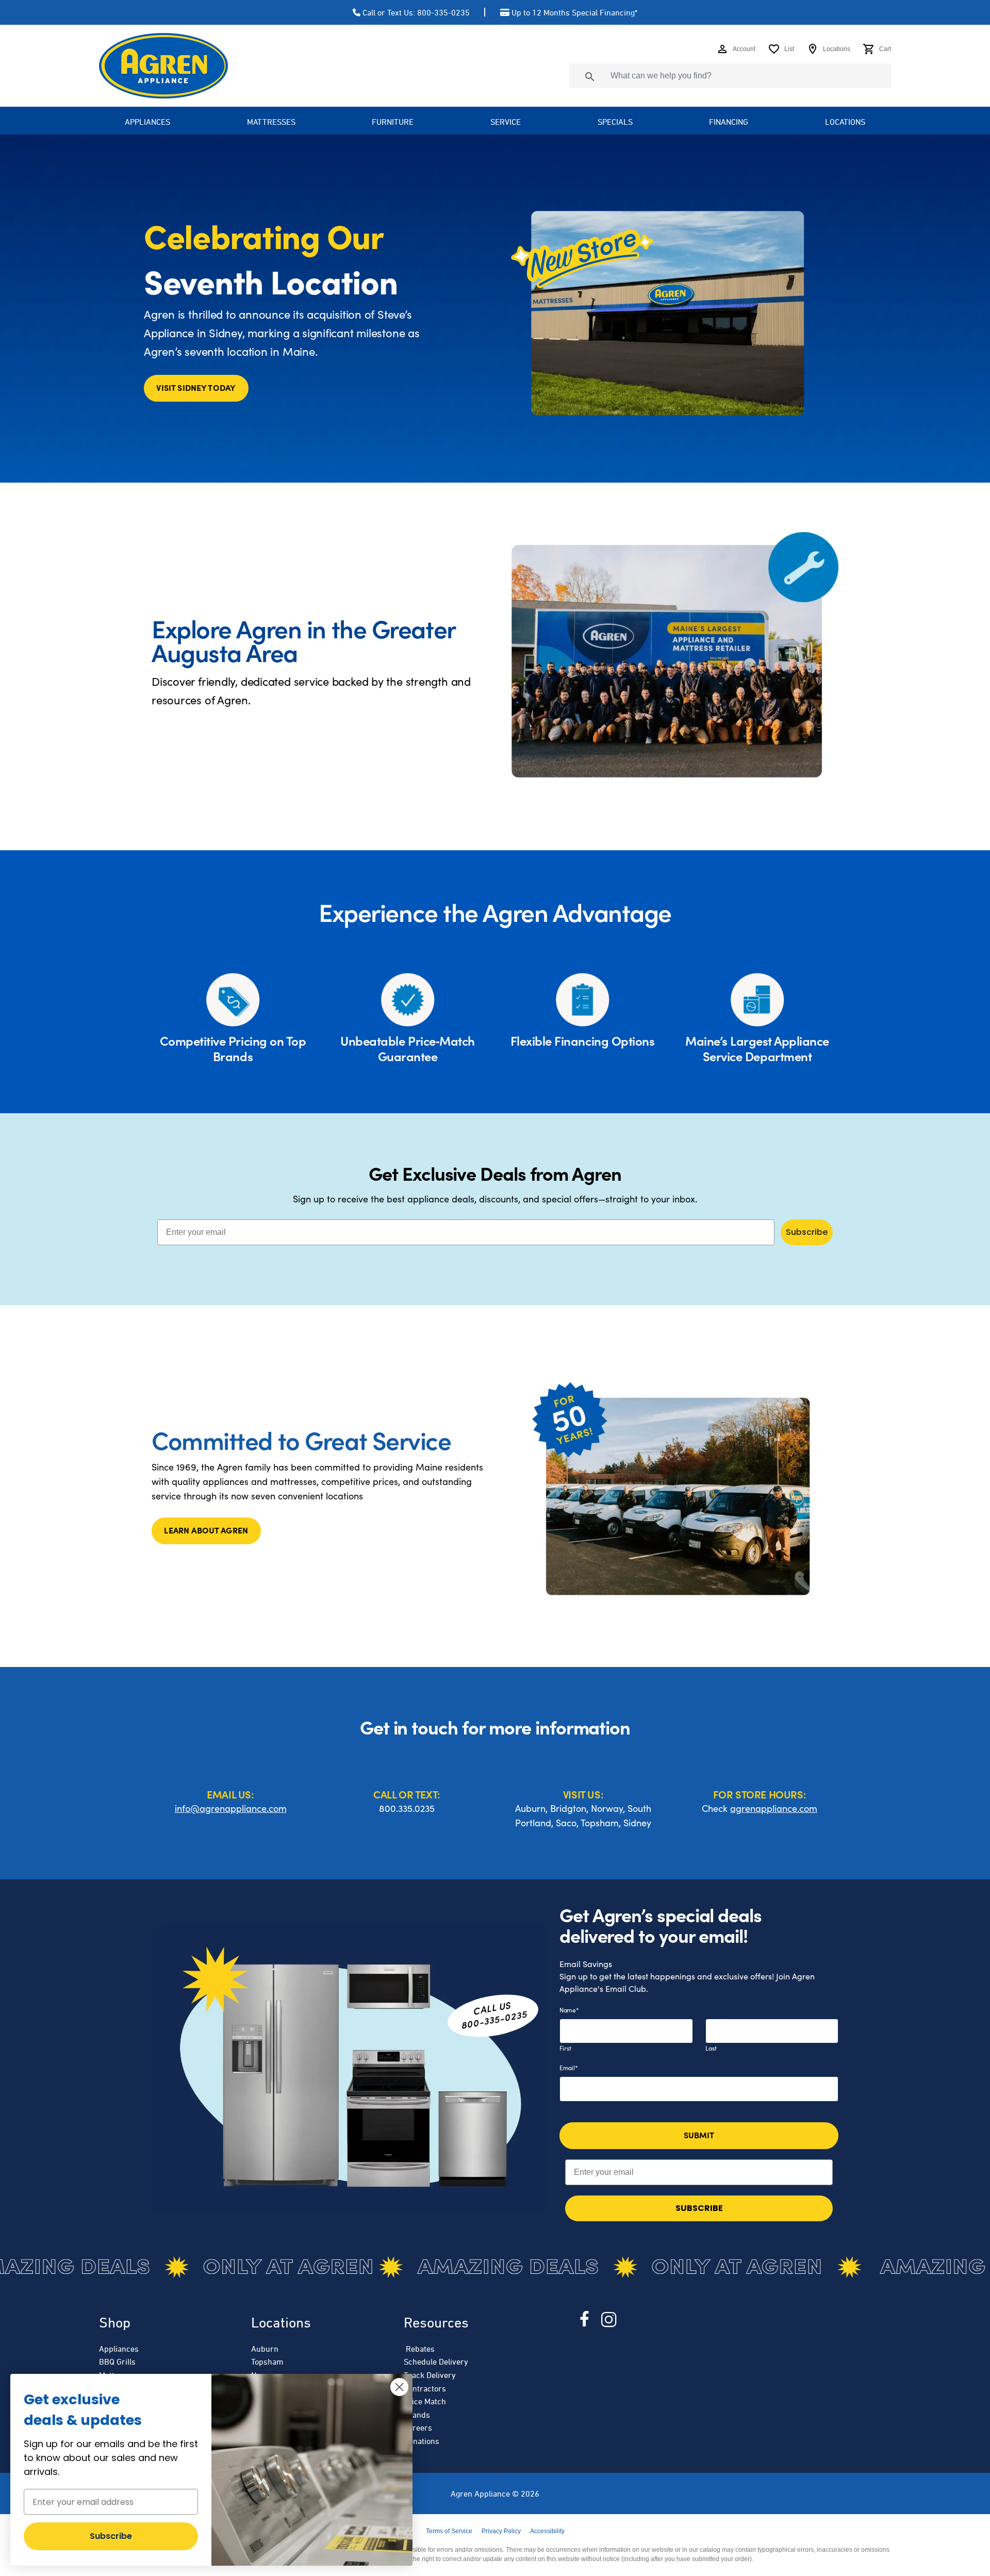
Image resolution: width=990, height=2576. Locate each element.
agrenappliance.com (774, 1808)
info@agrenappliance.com (231, 1808)
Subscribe (807, 1232)
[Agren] (163, 66)
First (565, 2048)
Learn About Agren (206, 1530)
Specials (615, 122)
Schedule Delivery (436, 2362)
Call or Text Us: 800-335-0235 (416, 12)
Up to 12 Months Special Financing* (574, 12)
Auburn (265, 2349)
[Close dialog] (399, 2387)
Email (568, 2068)
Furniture (393, 122)
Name (569, 2010)
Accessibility (547, 2531)
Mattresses (271, 122)
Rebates (419, 2349)
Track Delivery (430, 2375)
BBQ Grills (117, 2362)
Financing (729, 122)
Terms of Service (449, 2531)
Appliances (119, 2349)
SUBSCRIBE (699, 2208)
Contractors (425, 2388)
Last (711, 2048)
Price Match (425, 2401)
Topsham (267, 2362)
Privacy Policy (501, 2531)
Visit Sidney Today (196, 387)
